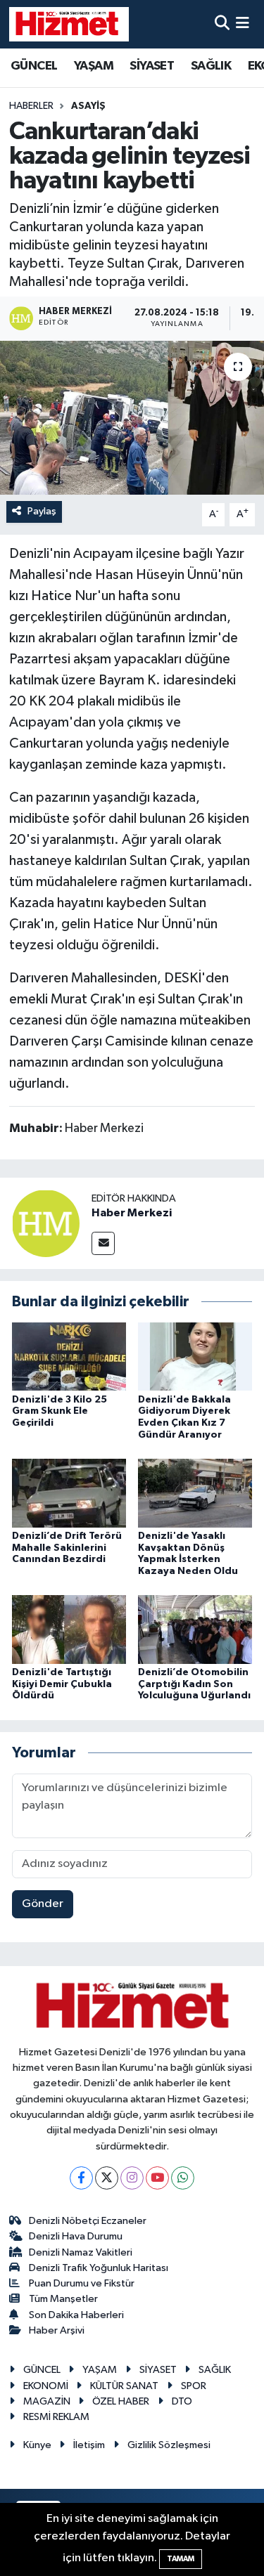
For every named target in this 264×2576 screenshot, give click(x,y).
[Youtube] (157, 2178)
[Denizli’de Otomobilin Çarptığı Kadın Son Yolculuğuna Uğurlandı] (195, 1629)
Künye (37, 2445)
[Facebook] (81, 2178)
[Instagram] (132, 2178)
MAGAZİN (47, 2401)
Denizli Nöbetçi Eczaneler (88, 2221)
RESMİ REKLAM (56, 2417)
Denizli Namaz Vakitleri (81, 2252)
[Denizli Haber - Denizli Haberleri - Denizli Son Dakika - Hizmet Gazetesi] (69, 24)
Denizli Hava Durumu (76, 2236)
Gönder (43, 1904)
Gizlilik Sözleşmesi (169, 2445)
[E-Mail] (103, 1243)
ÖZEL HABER (121, 2401)
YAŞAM (94, 66)
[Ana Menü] (243, 24)
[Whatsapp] (183, 2178)
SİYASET (152, 66)
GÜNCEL (34, 66)
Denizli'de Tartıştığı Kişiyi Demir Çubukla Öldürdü (62, 1684)
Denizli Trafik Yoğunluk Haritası (99, 2268)
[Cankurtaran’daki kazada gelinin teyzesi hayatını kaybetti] (132, 418)
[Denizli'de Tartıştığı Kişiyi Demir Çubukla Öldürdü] (69, 1629)
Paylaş (42, 511)
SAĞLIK (211, 66)
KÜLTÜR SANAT (124, 2386)
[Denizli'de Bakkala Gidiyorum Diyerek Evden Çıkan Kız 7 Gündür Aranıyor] (195, 1357)
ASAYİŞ (88, 106)
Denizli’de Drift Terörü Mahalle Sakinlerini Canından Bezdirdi (67, 1548)
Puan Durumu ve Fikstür (82, 2283)
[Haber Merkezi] (46, 1223)
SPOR (194, 2386)
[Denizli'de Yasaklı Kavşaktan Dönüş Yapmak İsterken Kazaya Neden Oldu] (195, 1493)
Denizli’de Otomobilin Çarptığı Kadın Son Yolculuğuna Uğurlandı (194, 1684)
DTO (182, 2401)
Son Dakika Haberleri (76, 2315)
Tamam (181, 2559)
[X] (107, 2178)
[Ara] (222, 24)
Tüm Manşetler (63, 2299)
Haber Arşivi (57, 2330)
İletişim (89, 2445)
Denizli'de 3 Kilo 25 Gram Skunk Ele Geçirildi (59, 1412)
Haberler (31, 106)
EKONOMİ (46, 2386)
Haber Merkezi (132, 1213)
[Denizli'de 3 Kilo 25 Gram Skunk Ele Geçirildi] (69, 1357)
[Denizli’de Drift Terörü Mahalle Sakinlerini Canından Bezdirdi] (69, 1493)
